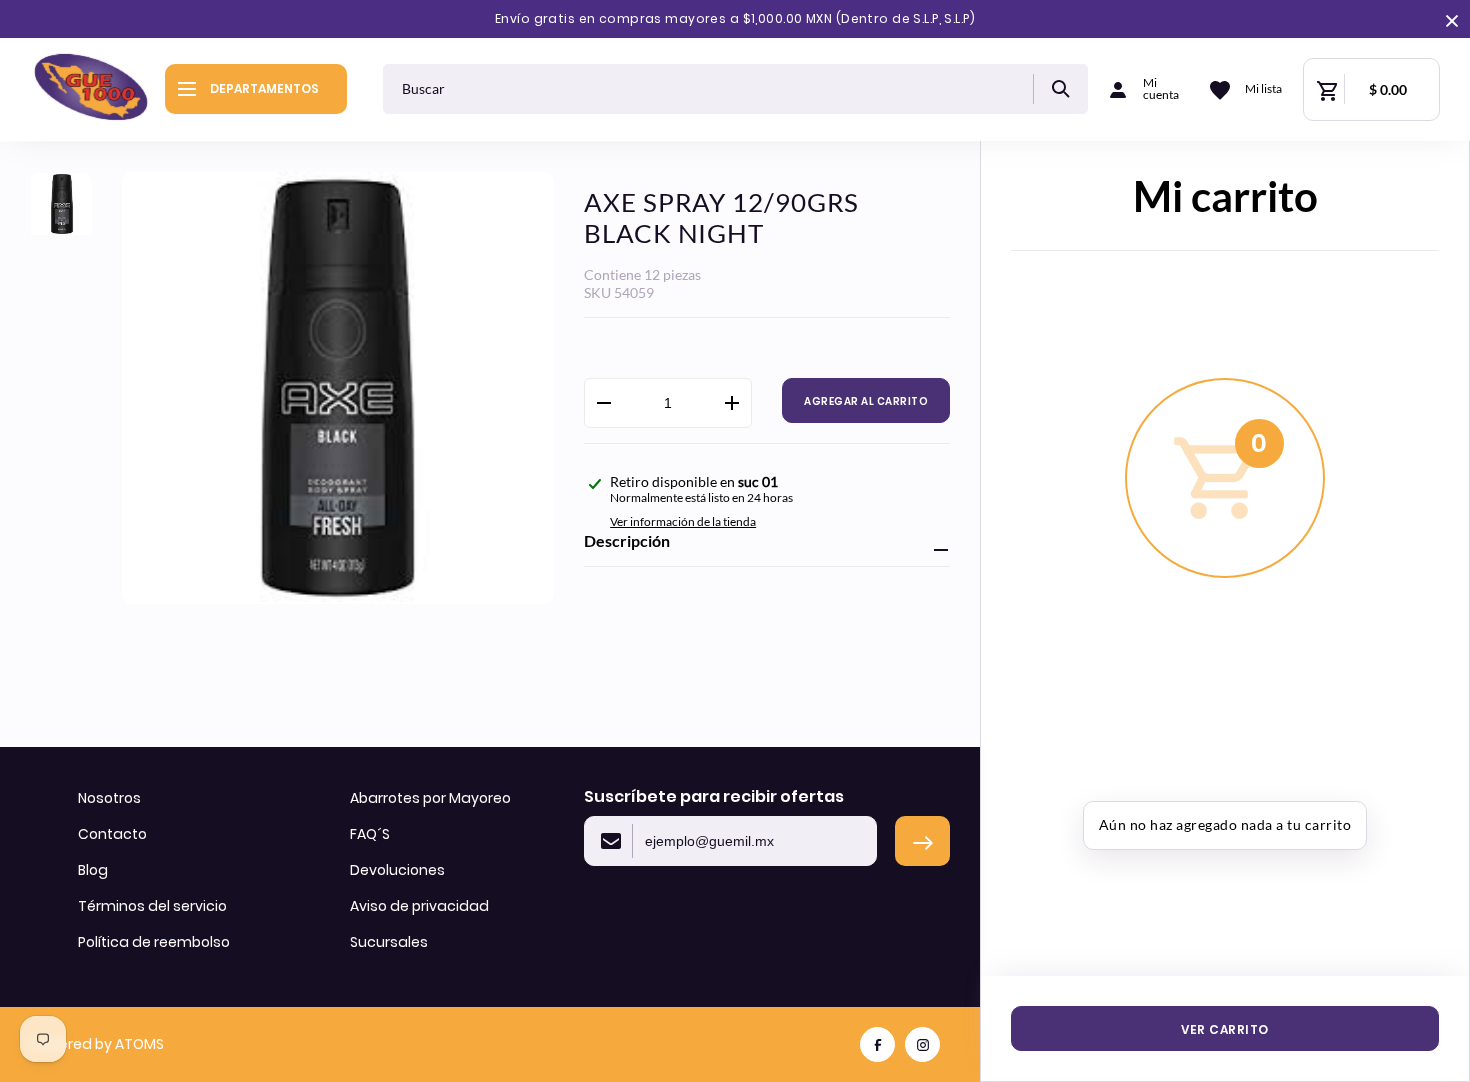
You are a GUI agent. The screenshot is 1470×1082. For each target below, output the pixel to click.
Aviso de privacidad (419, 906)
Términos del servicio (152, 906)
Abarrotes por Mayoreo (430, 798)
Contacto (112, 834)
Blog (93, 870)
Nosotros (109, 798)
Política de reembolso (154, 942)
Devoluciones (397, 870)
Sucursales (389, 942)
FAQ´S (370, 834)
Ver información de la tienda (683, 521)
